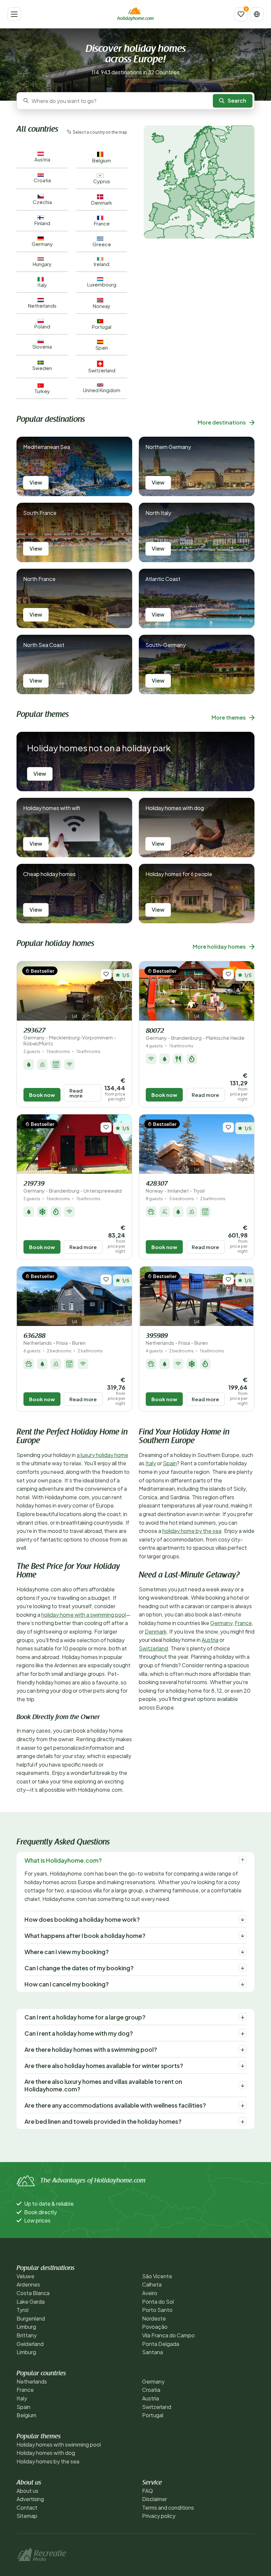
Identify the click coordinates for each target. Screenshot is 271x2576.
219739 (73, 1187)
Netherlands (32, 2381)
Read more (76, 1093)
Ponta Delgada (161, 2344)
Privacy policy (159, 2516)
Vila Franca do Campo (168, 2335)
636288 (55, 1339)
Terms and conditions (168, 2508)
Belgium (26, 2415)
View (36, 482)
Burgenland (31, 2318)
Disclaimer (155, 2499)
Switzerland (153, 1648)
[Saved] (241, 14)
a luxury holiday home (102, 1455)
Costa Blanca (33, 2293)
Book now (42, 1095)
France (243, 1623)
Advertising (30, 2499)
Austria (210, 1640)
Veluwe (25, 2276)
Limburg (26, 2327)
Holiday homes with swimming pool (59, 2444)
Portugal (153, 2415)
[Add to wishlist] (106, 974)
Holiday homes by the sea (48, 2461)
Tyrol (22, 2310)
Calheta (152, 2284)
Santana (153, 2352)
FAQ (148, 2491)
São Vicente (157, 2276)
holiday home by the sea (192, 1531)
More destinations (222, 422)
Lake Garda (31, 2302)
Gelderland (30, 2344)
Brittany (27, 2335)
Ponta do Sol (158, 2302)
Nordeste (154, 2318)
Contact (27, 2508)
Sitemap (27, 2516)
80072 (195, 1034)
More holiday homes (219, 947)
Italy (151, 1463)
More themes (229, 717)
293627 (70, 1037)
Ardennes (28, 2284)
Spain (170, 1463)
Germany (221, 1623)
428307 (175, 1187)
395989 (177, 1339)
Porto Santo (157, 2310)
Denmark (156, 1631)
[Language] (257, 14)
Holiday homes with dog (46, 2453)
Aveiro (150, 2293)
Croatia (151, 2390)
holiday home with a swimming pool (84, 1615)
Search (237, 101)
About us (27, 2491)
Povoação (155, 2327)
